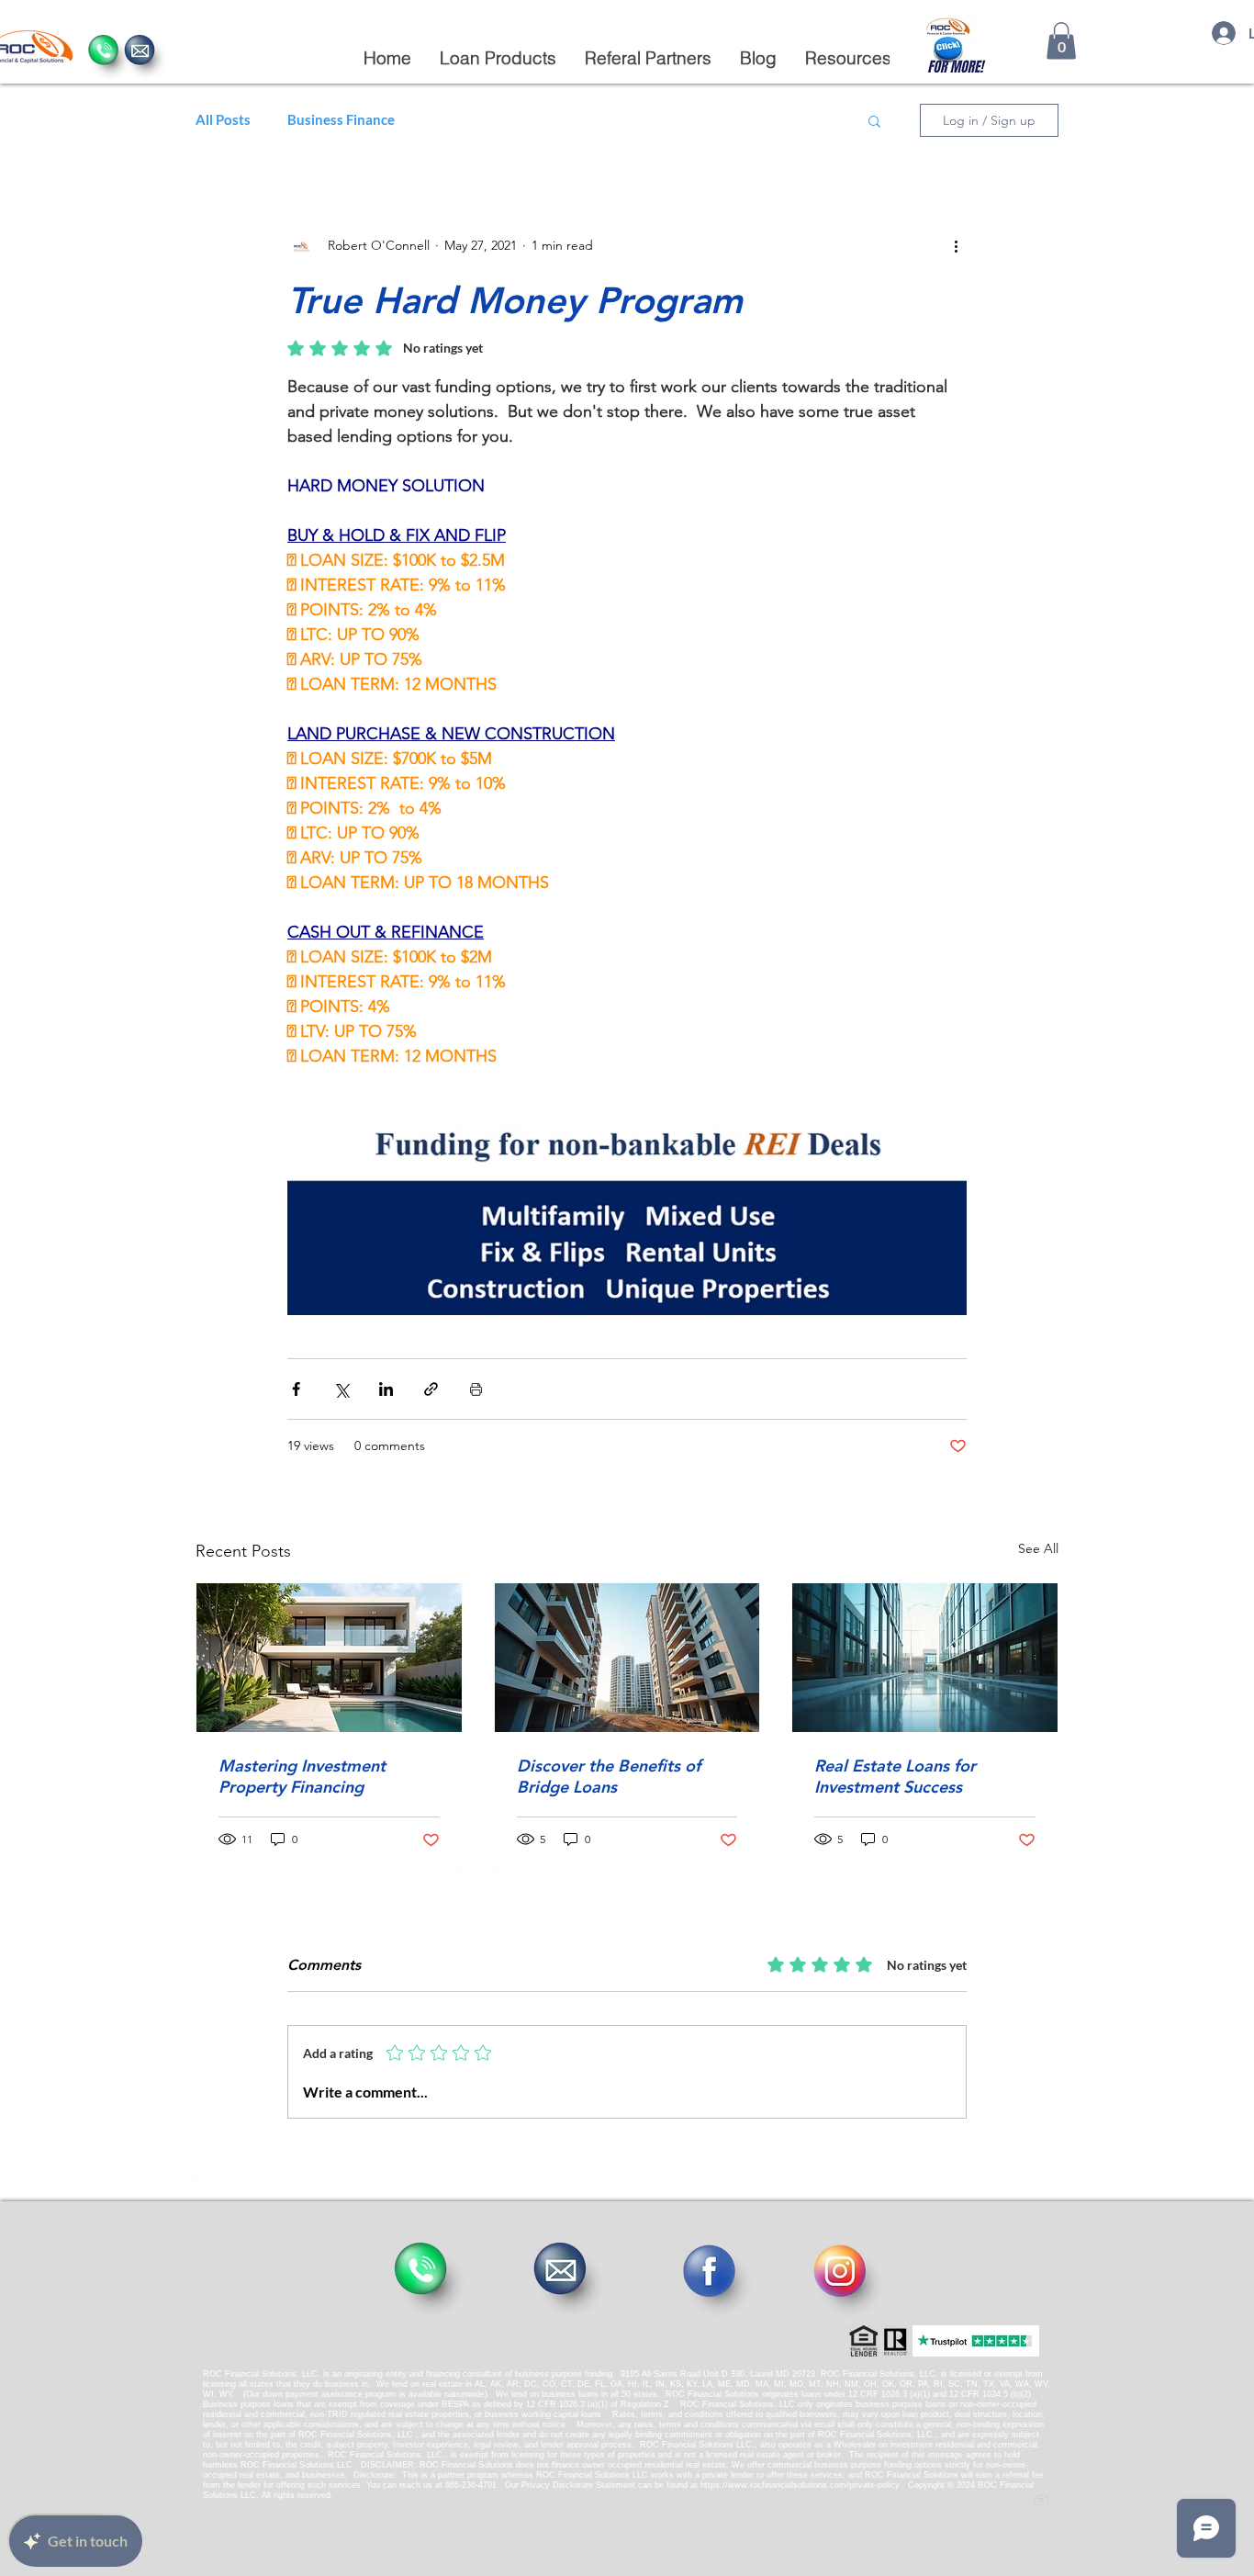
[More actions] (956, 246)
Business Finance (341, 119)
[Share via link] (431, 1389)
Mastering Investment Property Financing (302, 1776)
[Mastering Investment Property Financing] (329, 1658)
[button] (498, 58)
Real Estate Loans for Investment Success (895, 1776)
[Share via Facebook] (296, 1389)
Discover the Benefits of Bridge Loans (609, 1776)
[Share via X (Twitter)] (341, 1389)
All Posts (223, 119)
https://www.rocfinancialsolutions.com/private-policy (800, 2485)
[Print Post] (476, 1389)
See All (1038, 1548)
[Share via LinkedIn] (386, 1389)
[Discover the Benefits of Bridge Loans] (627, 1658)
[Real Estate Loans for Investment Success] (925, 1658)
